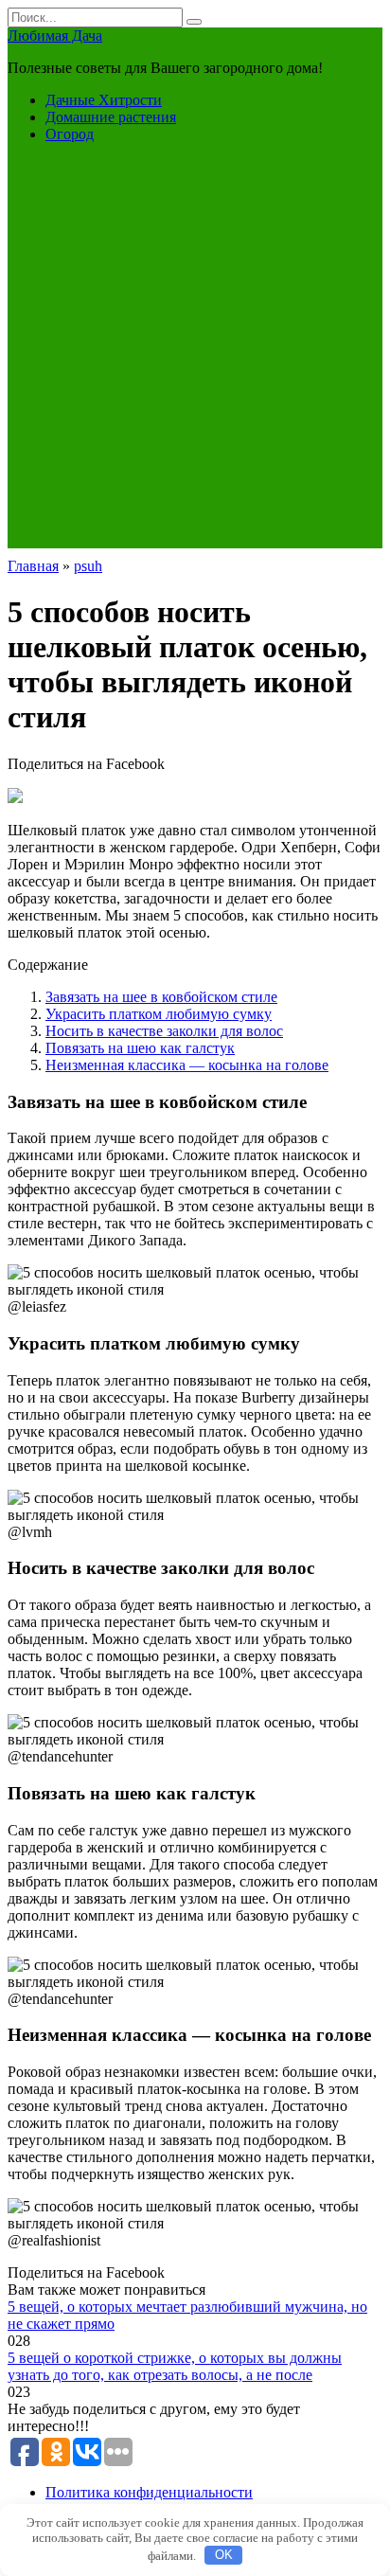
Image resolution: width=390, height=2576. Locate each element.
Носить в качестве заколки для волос (164, 1031)
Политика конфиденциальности (149, 2492)
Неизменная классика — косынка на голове (187, 1065)
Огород (70, 134)
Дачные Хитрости (104, 100)
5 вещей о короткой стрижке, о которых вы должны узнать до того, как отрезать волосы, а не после (175, 2366)
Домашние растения (111, 117)
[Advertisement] (195, 353)
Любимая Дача (55, 36)
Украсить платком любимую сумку (159, 1014)
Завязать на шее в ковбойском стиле (161, 997)
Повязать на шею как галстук (140, 1048)
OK (224, 2555)
